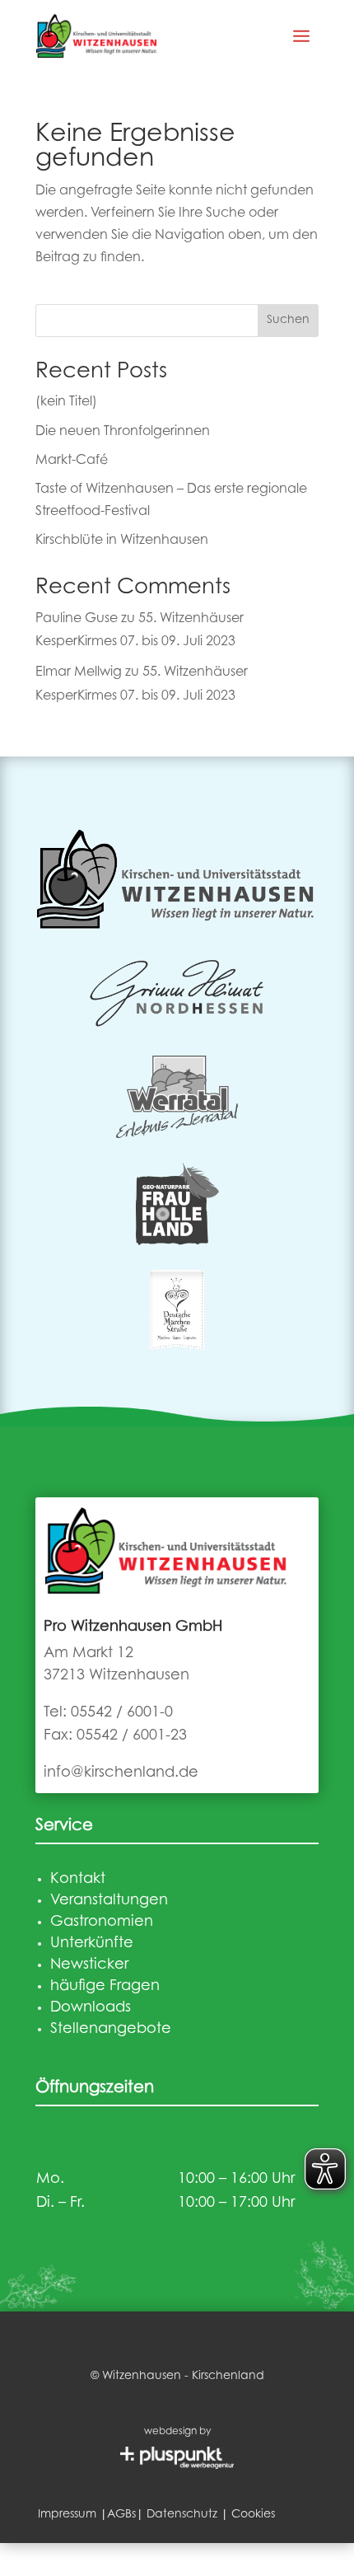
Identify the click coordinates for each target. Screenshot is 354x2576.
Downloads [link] (91, 2008)
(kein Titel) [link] (66, 402)
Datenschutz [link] (182, 2515)
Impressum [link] (67, 2515)
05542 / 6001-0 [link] (122, 1713)
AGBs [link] (121, 2515)
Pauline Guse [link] (77, 619)
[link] (97, 36)
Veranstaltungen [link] (109, 1901)
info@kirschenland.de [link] (121, 1773)
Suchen (288, 321)
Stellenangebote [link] (111, 2030)
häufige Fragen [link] (105, 1987)
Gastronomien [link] (102, 1923)
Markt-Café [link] (72, 461)
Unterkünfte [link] (92, 1944)
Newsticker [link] (89, 1965)
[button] (301, 35)
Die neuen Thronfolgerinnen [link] (123, 432)
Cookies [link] (253, 2515)
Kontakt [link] (78, 1880)
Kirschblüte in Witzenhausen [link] (122, 541)
